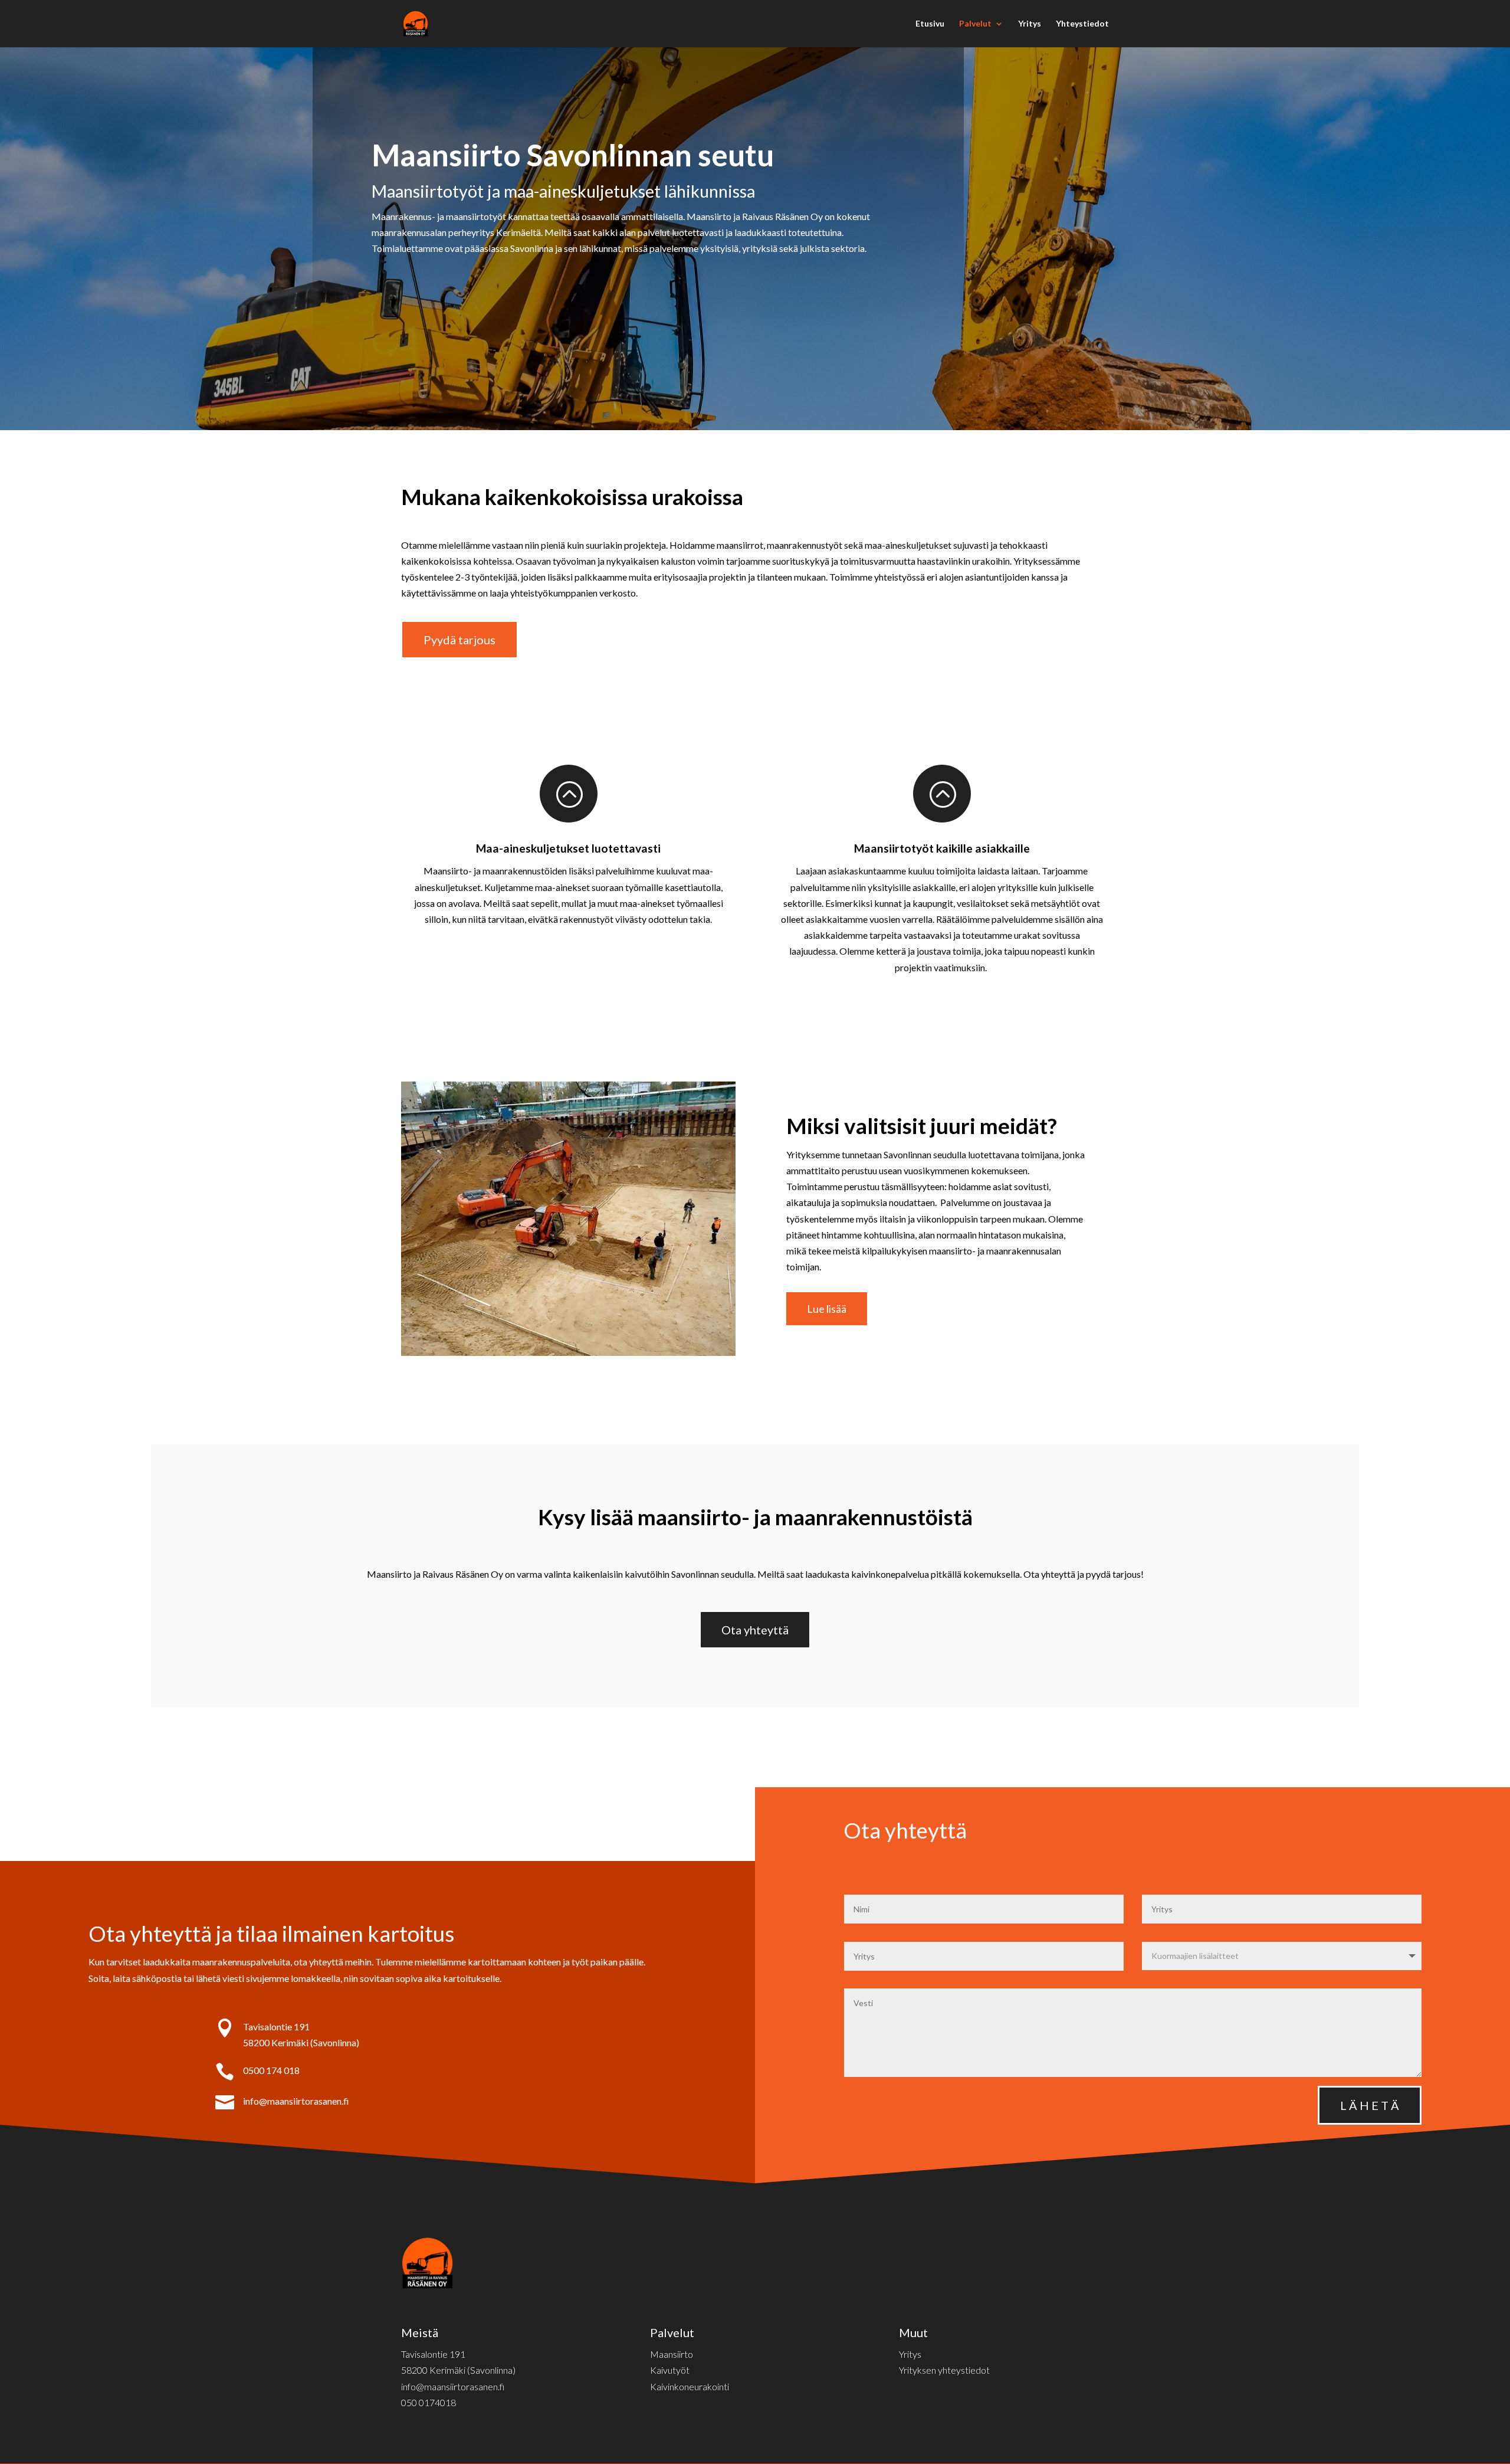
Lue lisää (827, 1309)
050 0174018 (429, 2402)
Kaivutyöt (670, 2370)
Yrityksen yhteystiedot (944, 2370)
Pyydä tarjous (459, 640)
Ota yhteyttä (755, 1630)
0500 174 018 (271, 2070)
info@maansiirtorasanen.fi (296, 2101)
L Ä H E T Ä (1370, 2105)
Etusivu (930, 24)
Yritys (1030, 24)
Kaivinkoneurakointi (690, 2386)
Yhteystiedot (1082, 24)
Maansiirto (672, 2354)
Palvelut (975, 24)
